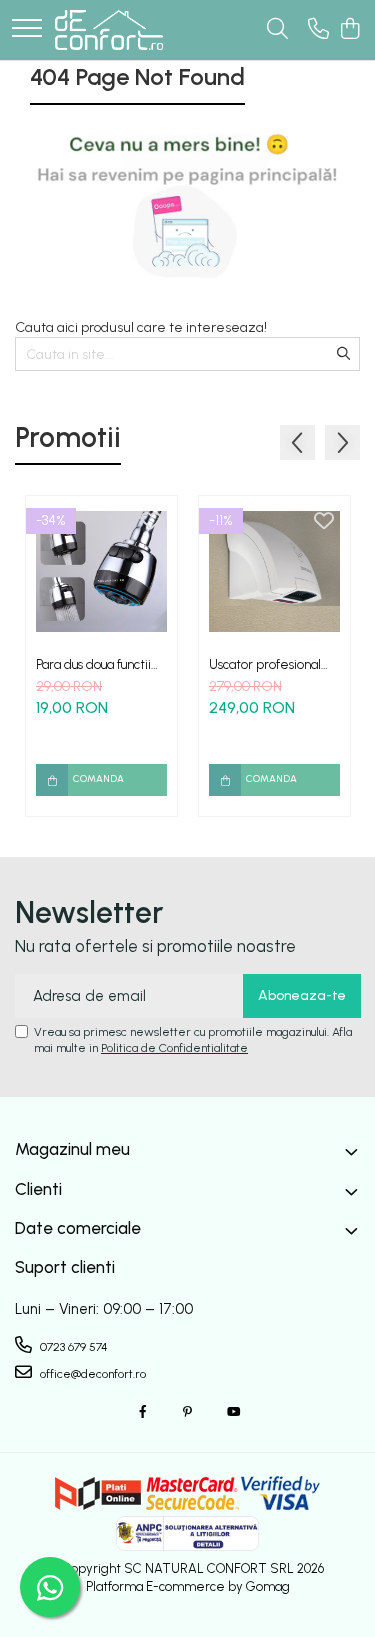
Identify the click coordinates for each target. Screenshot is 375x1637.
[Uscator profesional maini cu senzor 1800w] (274, 571)
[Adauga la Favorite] (151, 522)
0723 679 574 (72, 1347)
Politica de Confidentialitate (174, 1048)
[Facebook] (143, 1412)
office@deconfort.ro (91, 1374)
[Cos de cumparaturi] (349, 30)
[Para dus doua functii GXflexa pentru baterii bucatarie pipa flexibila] (101, 571)
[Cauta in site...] (277, 30)
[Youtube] (233, 1412)
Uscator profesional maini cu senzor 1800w (272, 664)
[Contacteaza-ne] (318, 30)
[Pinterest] (188, 1412)
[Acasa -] (109, 30)
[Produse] (27, 29)
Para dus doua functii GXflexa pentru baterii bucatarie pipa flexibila (100, 664)
